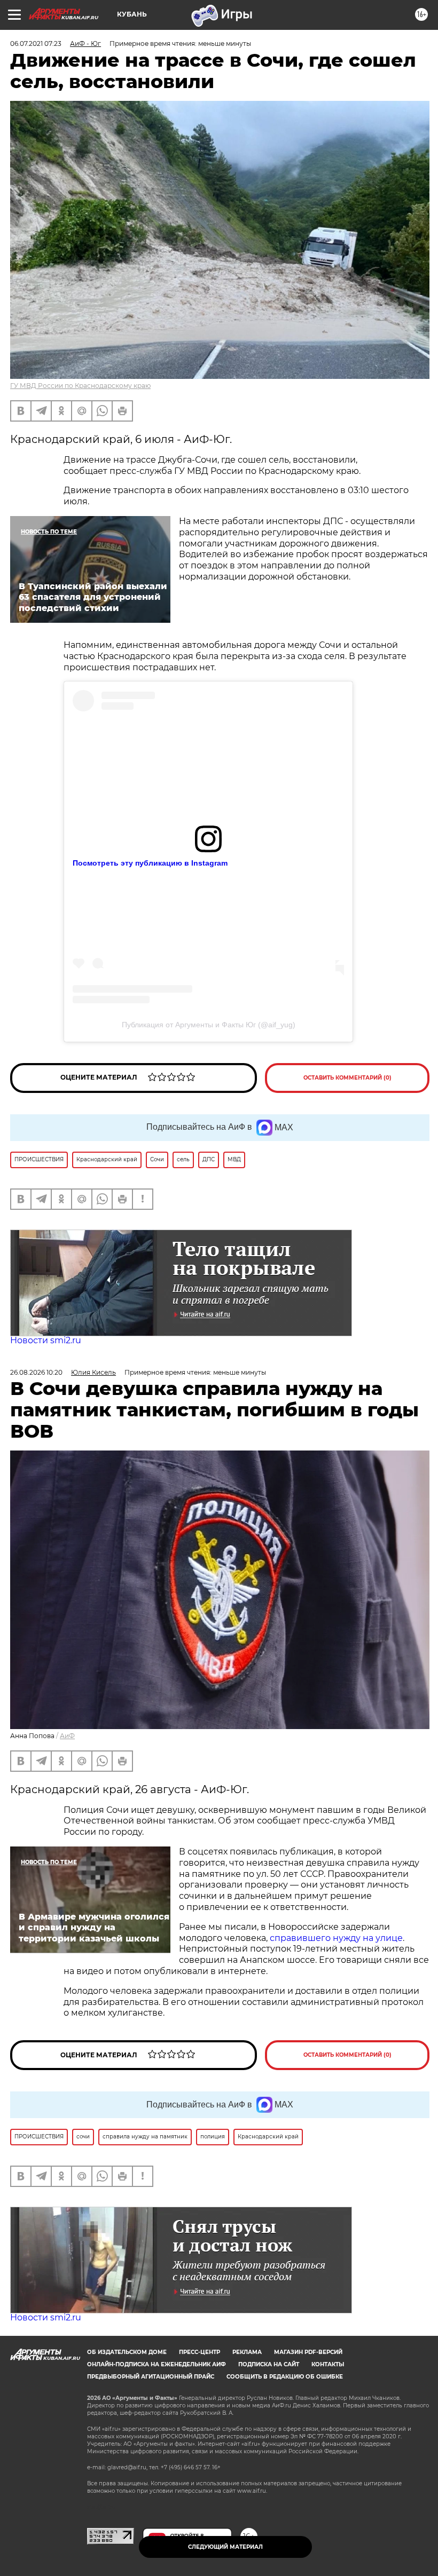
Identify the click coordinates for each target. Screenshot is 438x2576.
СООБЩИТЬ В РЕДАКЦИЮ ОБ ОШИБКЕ (285, 2377)
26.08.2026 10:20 (36, 1372)
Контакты (328, 2364)
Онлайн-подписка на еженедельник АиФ (157, 2364)
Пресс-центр (200, 2352)
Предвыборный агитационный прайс (151, 2377)
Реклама (247, 2352)
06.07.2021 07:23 (36, 43)
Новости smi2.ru (46, 1340)
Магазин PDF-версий (308, 2352)
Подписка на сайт (269, 2364)
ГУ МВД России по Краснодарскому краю (80, 386)
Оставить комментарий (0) (347, 1078)
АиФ (67, 1736)
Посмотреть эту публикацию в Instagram (150, 863)
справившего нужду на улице (336, 1938)
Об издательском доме (127, 2352)
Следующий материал (225, 2547)
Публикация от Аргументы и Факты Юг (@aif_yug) (209, 1025)
